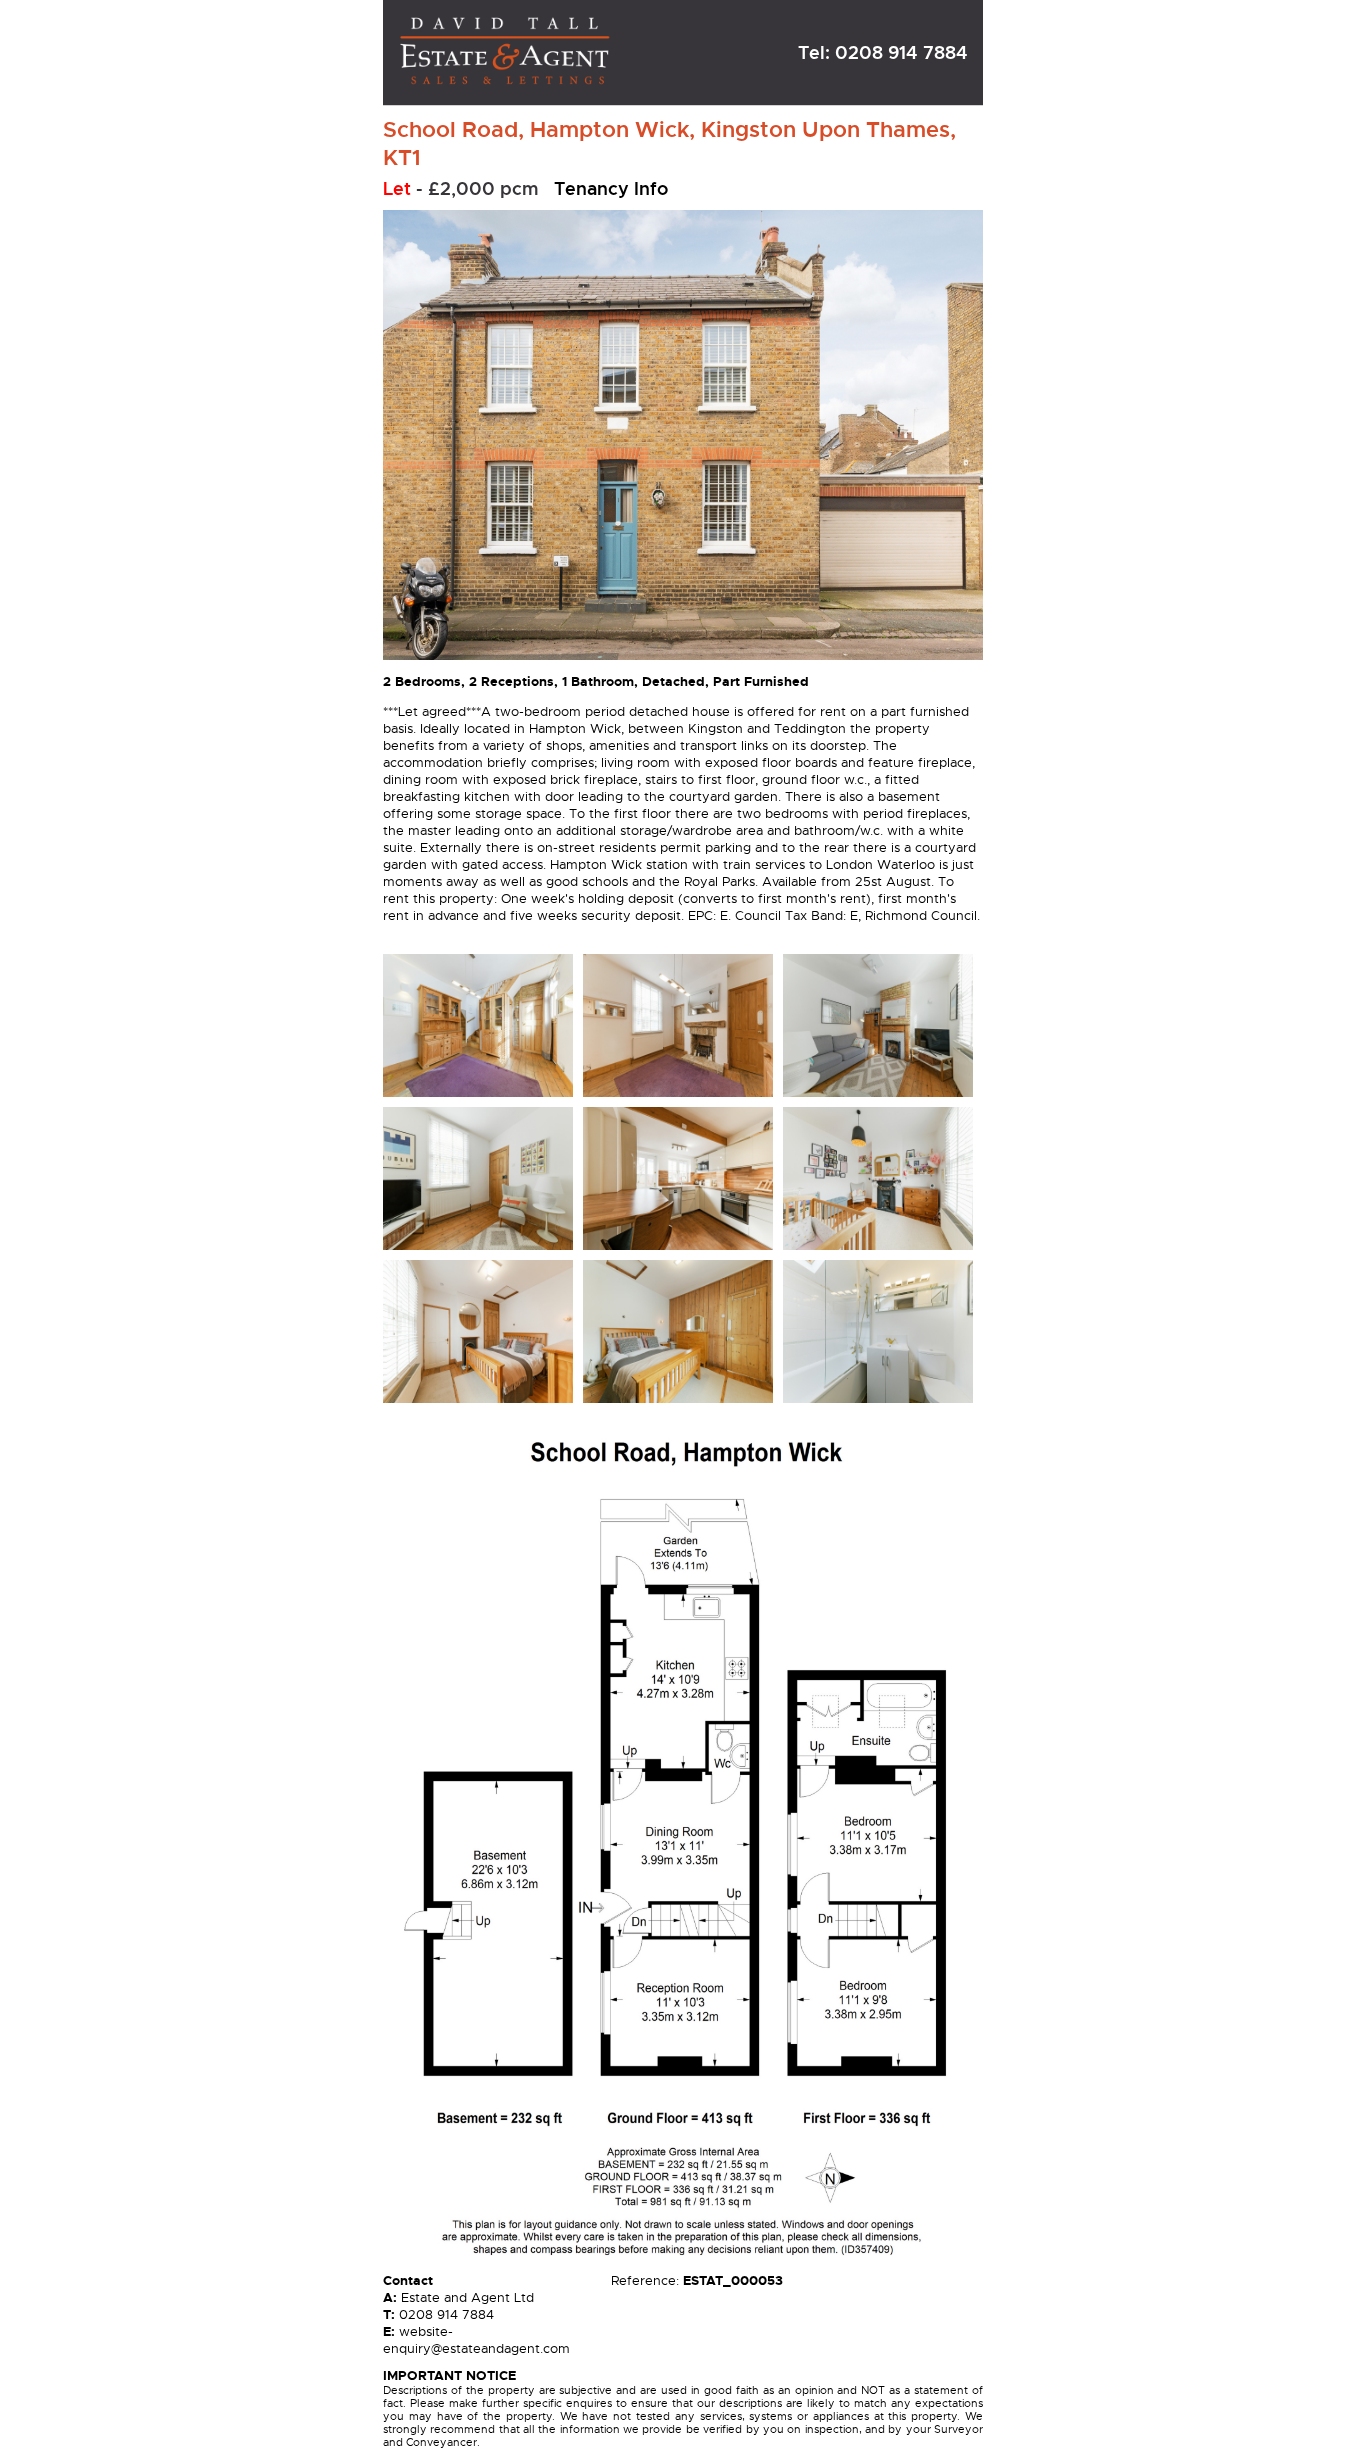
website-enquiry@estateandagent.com (476, 2340)
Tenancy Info (611, 188)
